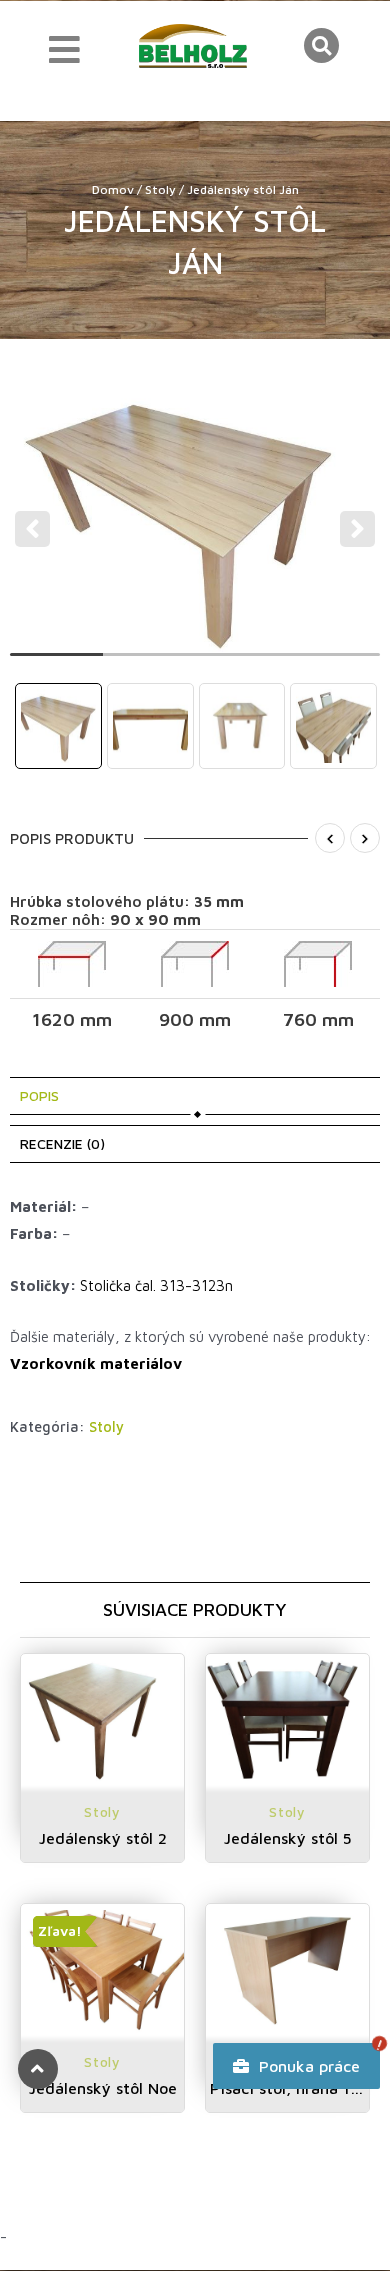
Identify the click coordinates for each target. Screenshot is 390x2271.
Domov (113, 189)
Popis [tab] (39, 1095)
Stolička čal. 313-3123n (156, 1285)
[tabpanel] (196, 515)
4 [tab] (334, 663)
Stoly (160, 189)
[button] (321, 45)
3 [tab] (241, 663)
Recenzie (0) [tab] (62, 1143)
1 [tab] (56, 663)
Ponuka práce (307, 2066)
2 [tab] (149, 663)
